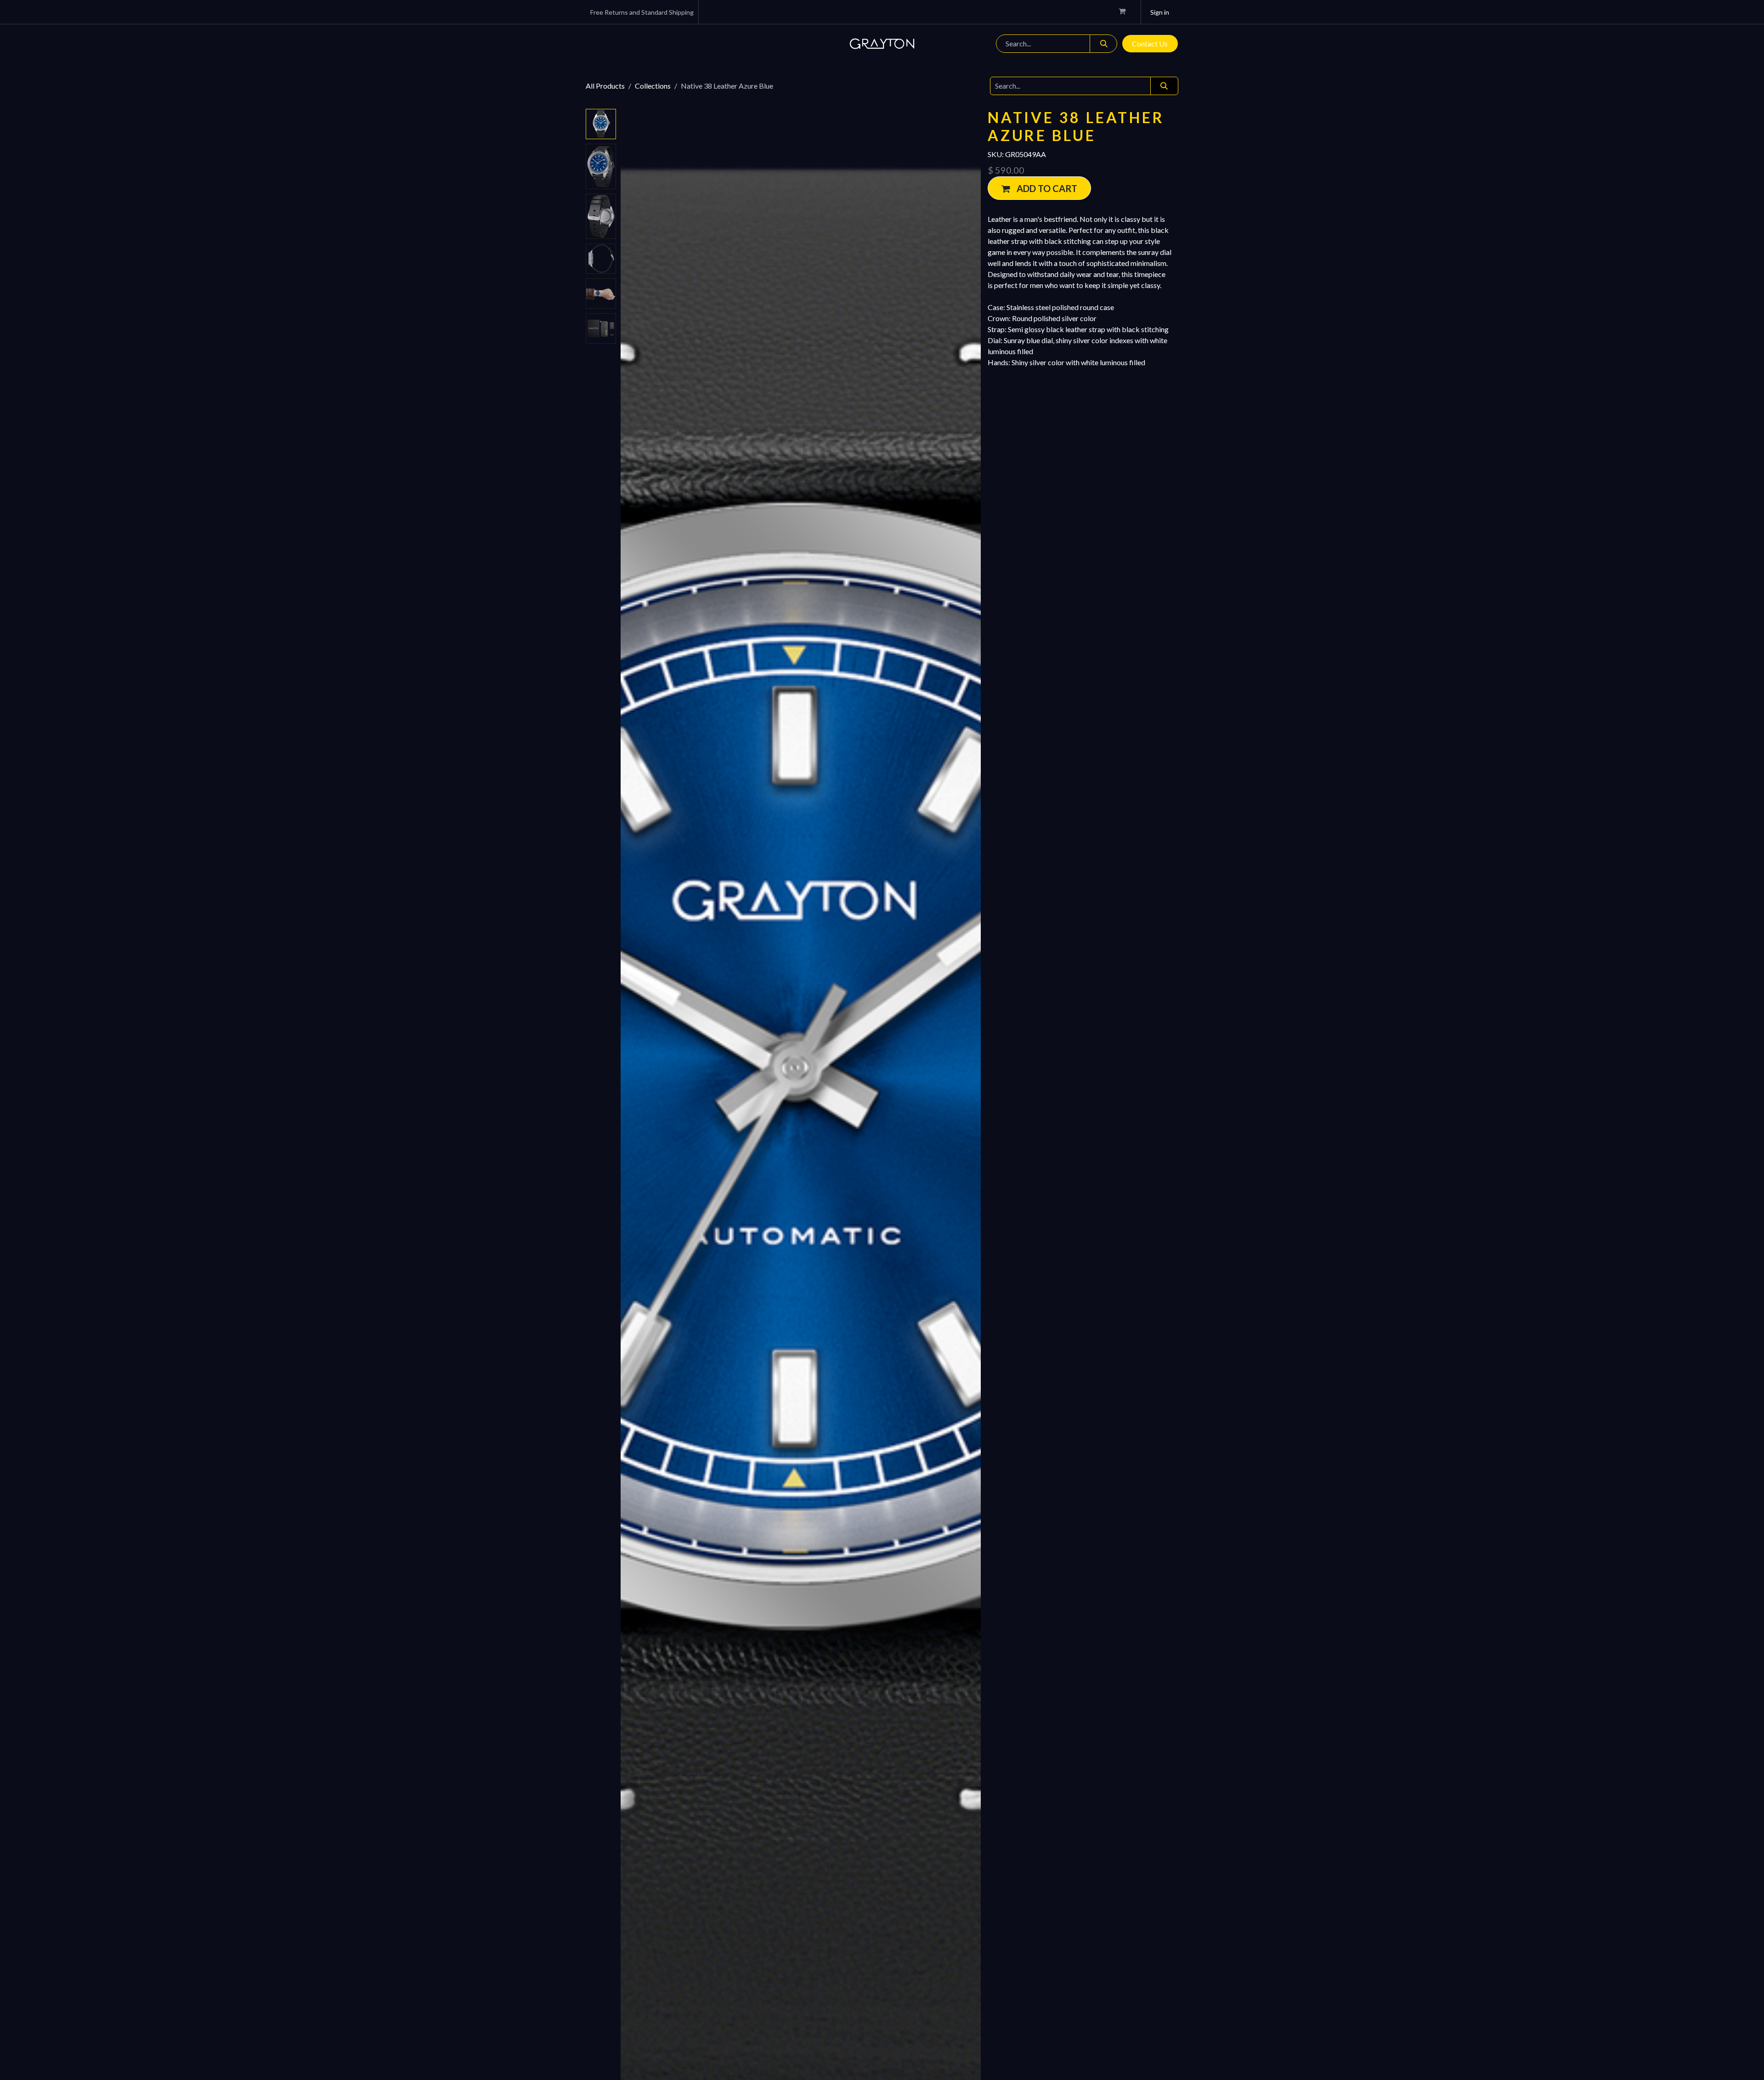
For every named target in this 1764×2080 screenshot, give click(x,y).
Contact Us (1150, 43)
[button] (639, 1149)
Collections (653, 86)
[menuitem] (622, 44)
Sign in (1160, 12)
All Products (605, 86)
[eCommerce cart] (1126, 12)
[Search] (1103, 44)
